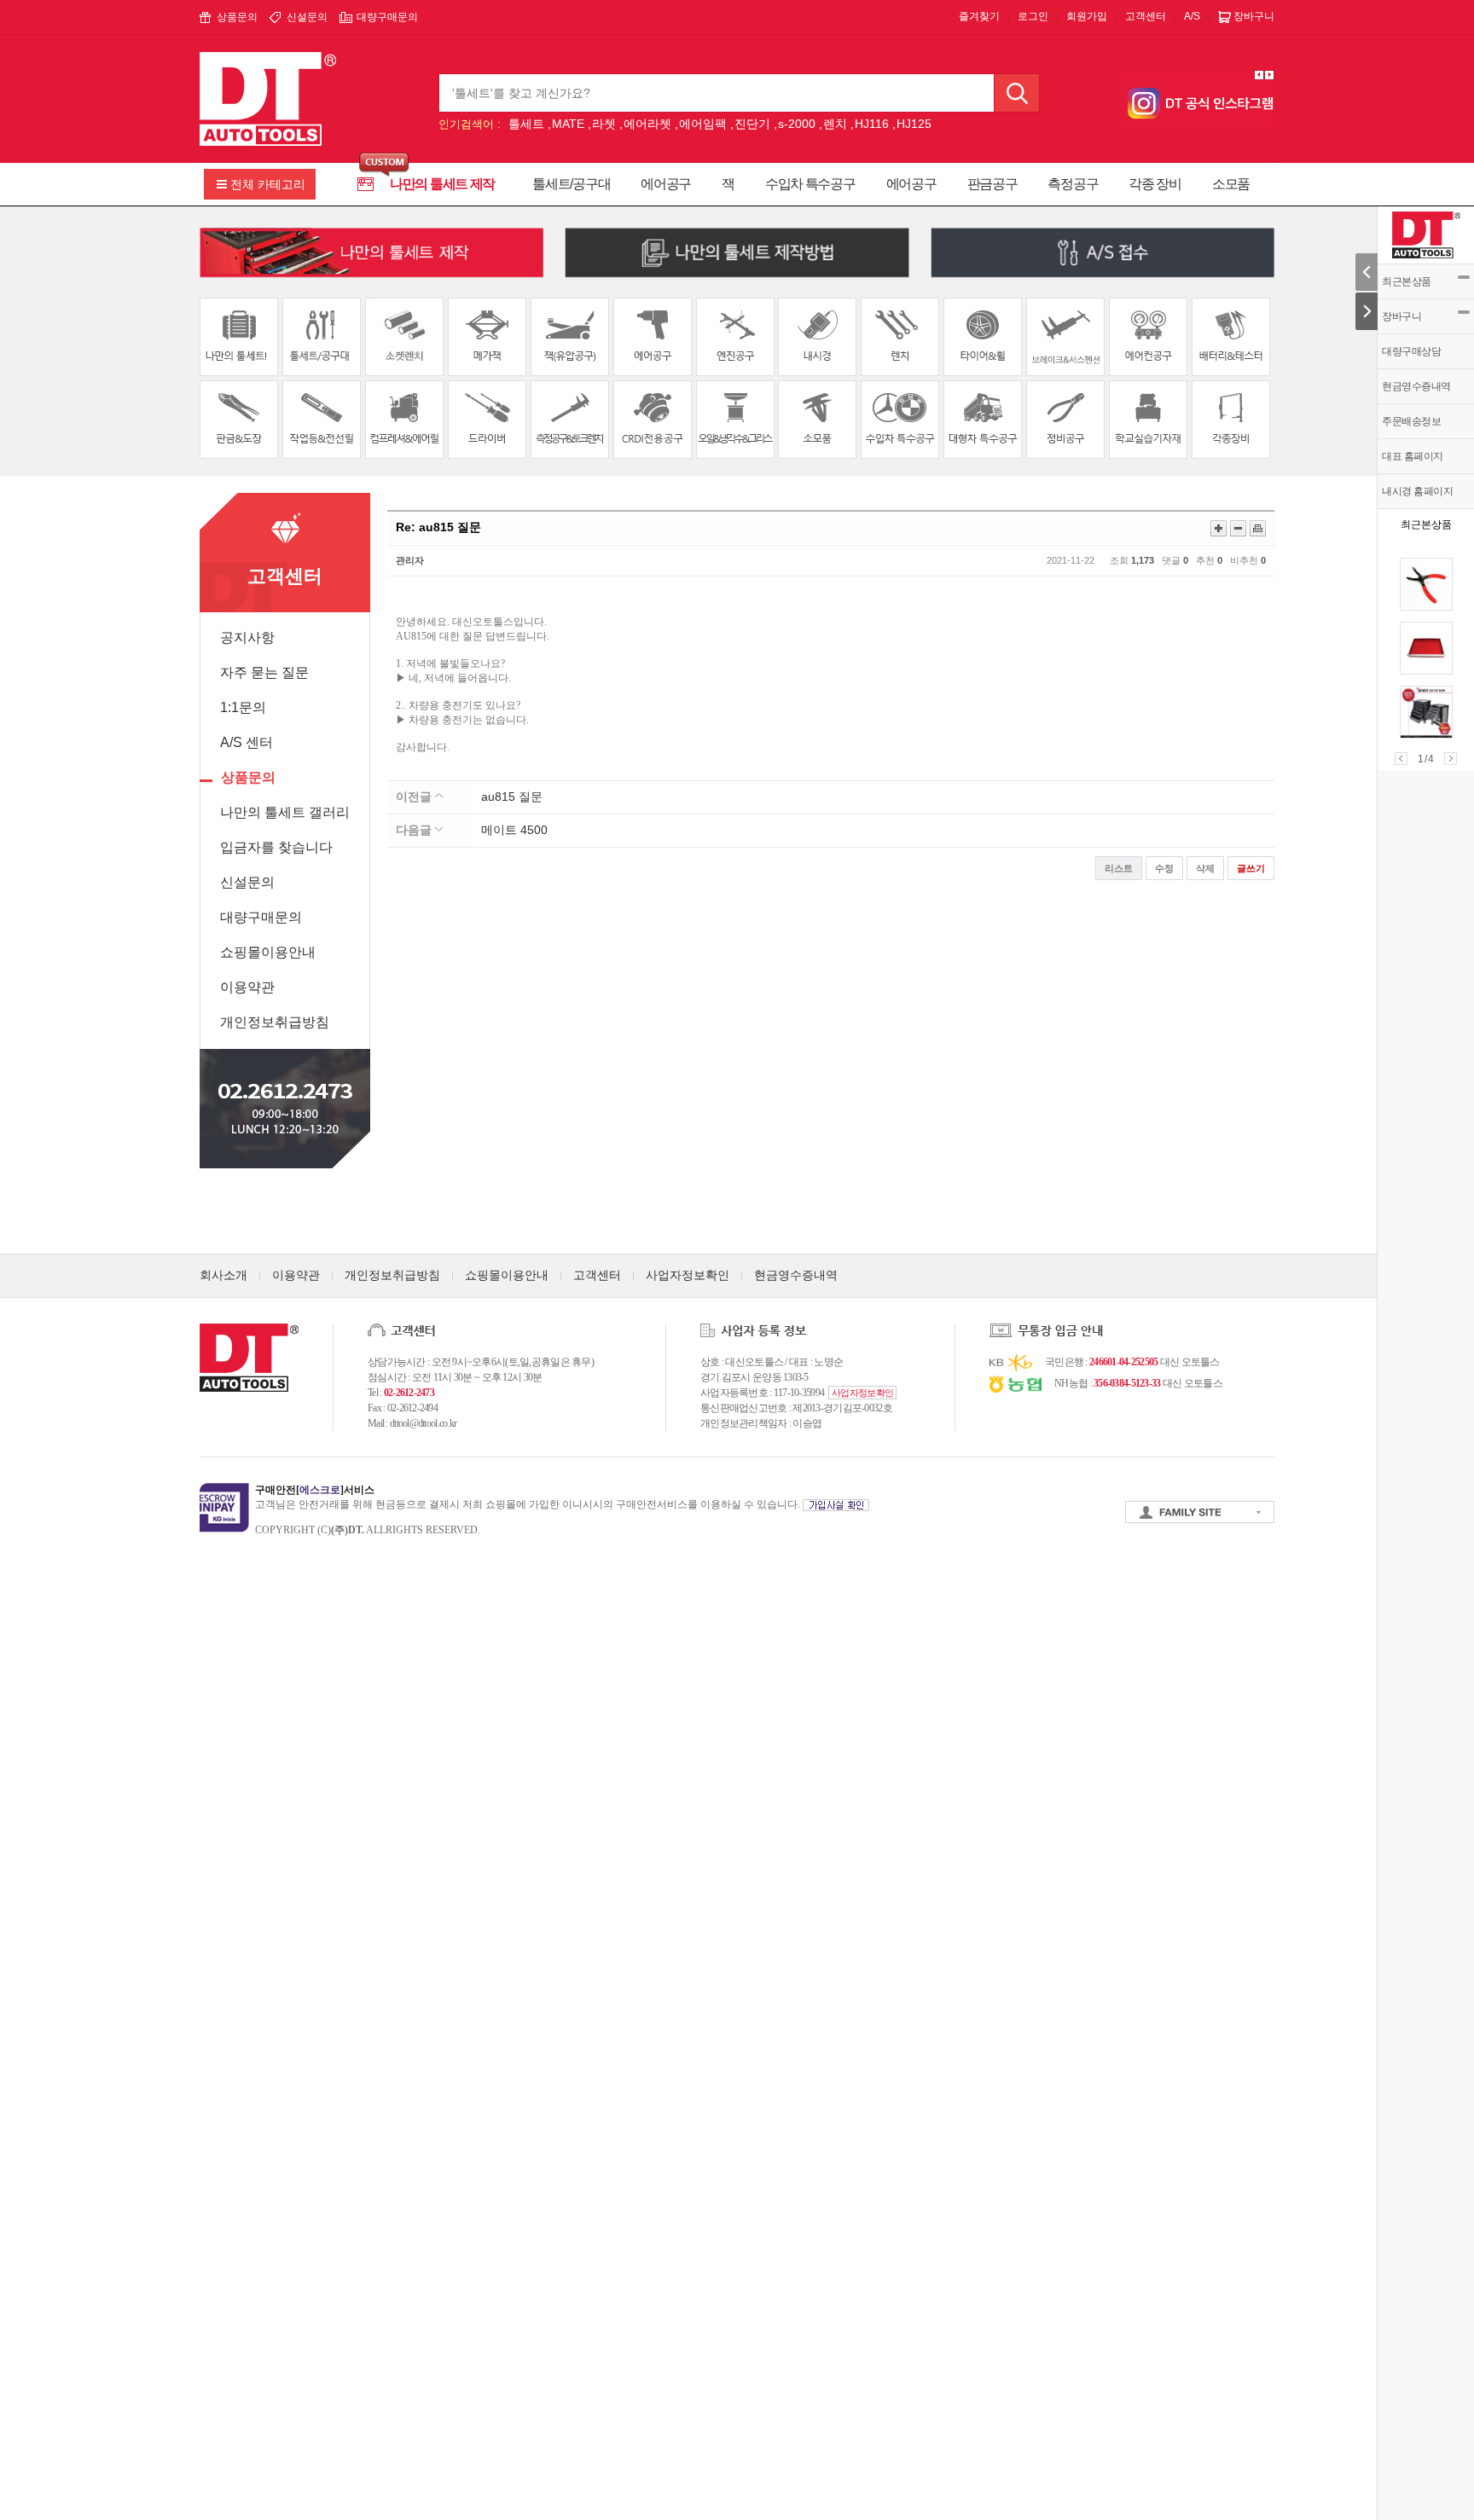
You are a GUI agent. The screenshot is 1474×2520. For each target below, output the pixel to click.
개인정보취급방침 (275, 1022)
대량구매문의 (387, 17)
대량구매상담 (1411, 351)
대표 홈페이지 (1413, 456)
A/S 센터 (247, 742)
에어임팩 (703, 124)
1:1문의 (243, 707)
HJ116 (872, 124)
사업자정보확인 (688, 1275)
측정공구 (1073, 184)
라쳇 (604, 124)
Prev (1401, 759)
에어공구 (666, 184)
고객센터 (1146, 16)
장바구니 (1401, 316)
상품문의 (237, 17)
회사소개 (223, 1275)
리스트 (1119, 868)
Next (1451, 759)
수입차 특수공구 (810, 184)
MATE (568, 124)
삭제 (1205, 868)
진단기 (752, 124)
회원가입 (1087, 16)
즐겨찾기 (979, 16)
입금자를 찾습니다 (276, 847)
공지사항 (247, 637)
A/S (1192, 16)
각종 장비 (1155, 184)
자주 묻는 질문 (264, 672)
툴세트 (526, 124)
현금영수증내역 (1416, 386)
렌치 (835, 124)
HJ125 (914, 124)
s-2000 (797, 124)
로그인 (1033, 16)
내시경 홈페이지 (1417, 491)
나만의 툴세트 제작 (442, 184)
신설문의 (307, 17)
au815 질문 (512, 797)
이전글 (415, 797)
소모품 (1231, 184)
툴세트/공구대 (571, 184)
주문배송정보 (1411, 421)
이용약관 (247, 987)
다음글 (415, 830)
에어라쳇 (647, 124)
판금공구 (992, 184)
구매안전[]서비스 (315, 1490)
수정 (1164, 868)
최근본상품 (1407, 281)
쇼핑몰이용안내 (268, 952)
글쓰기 (1251, 868)
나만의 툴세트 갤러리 (285, 812)
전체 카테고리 (268, 184)
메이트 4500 (514, 830)
